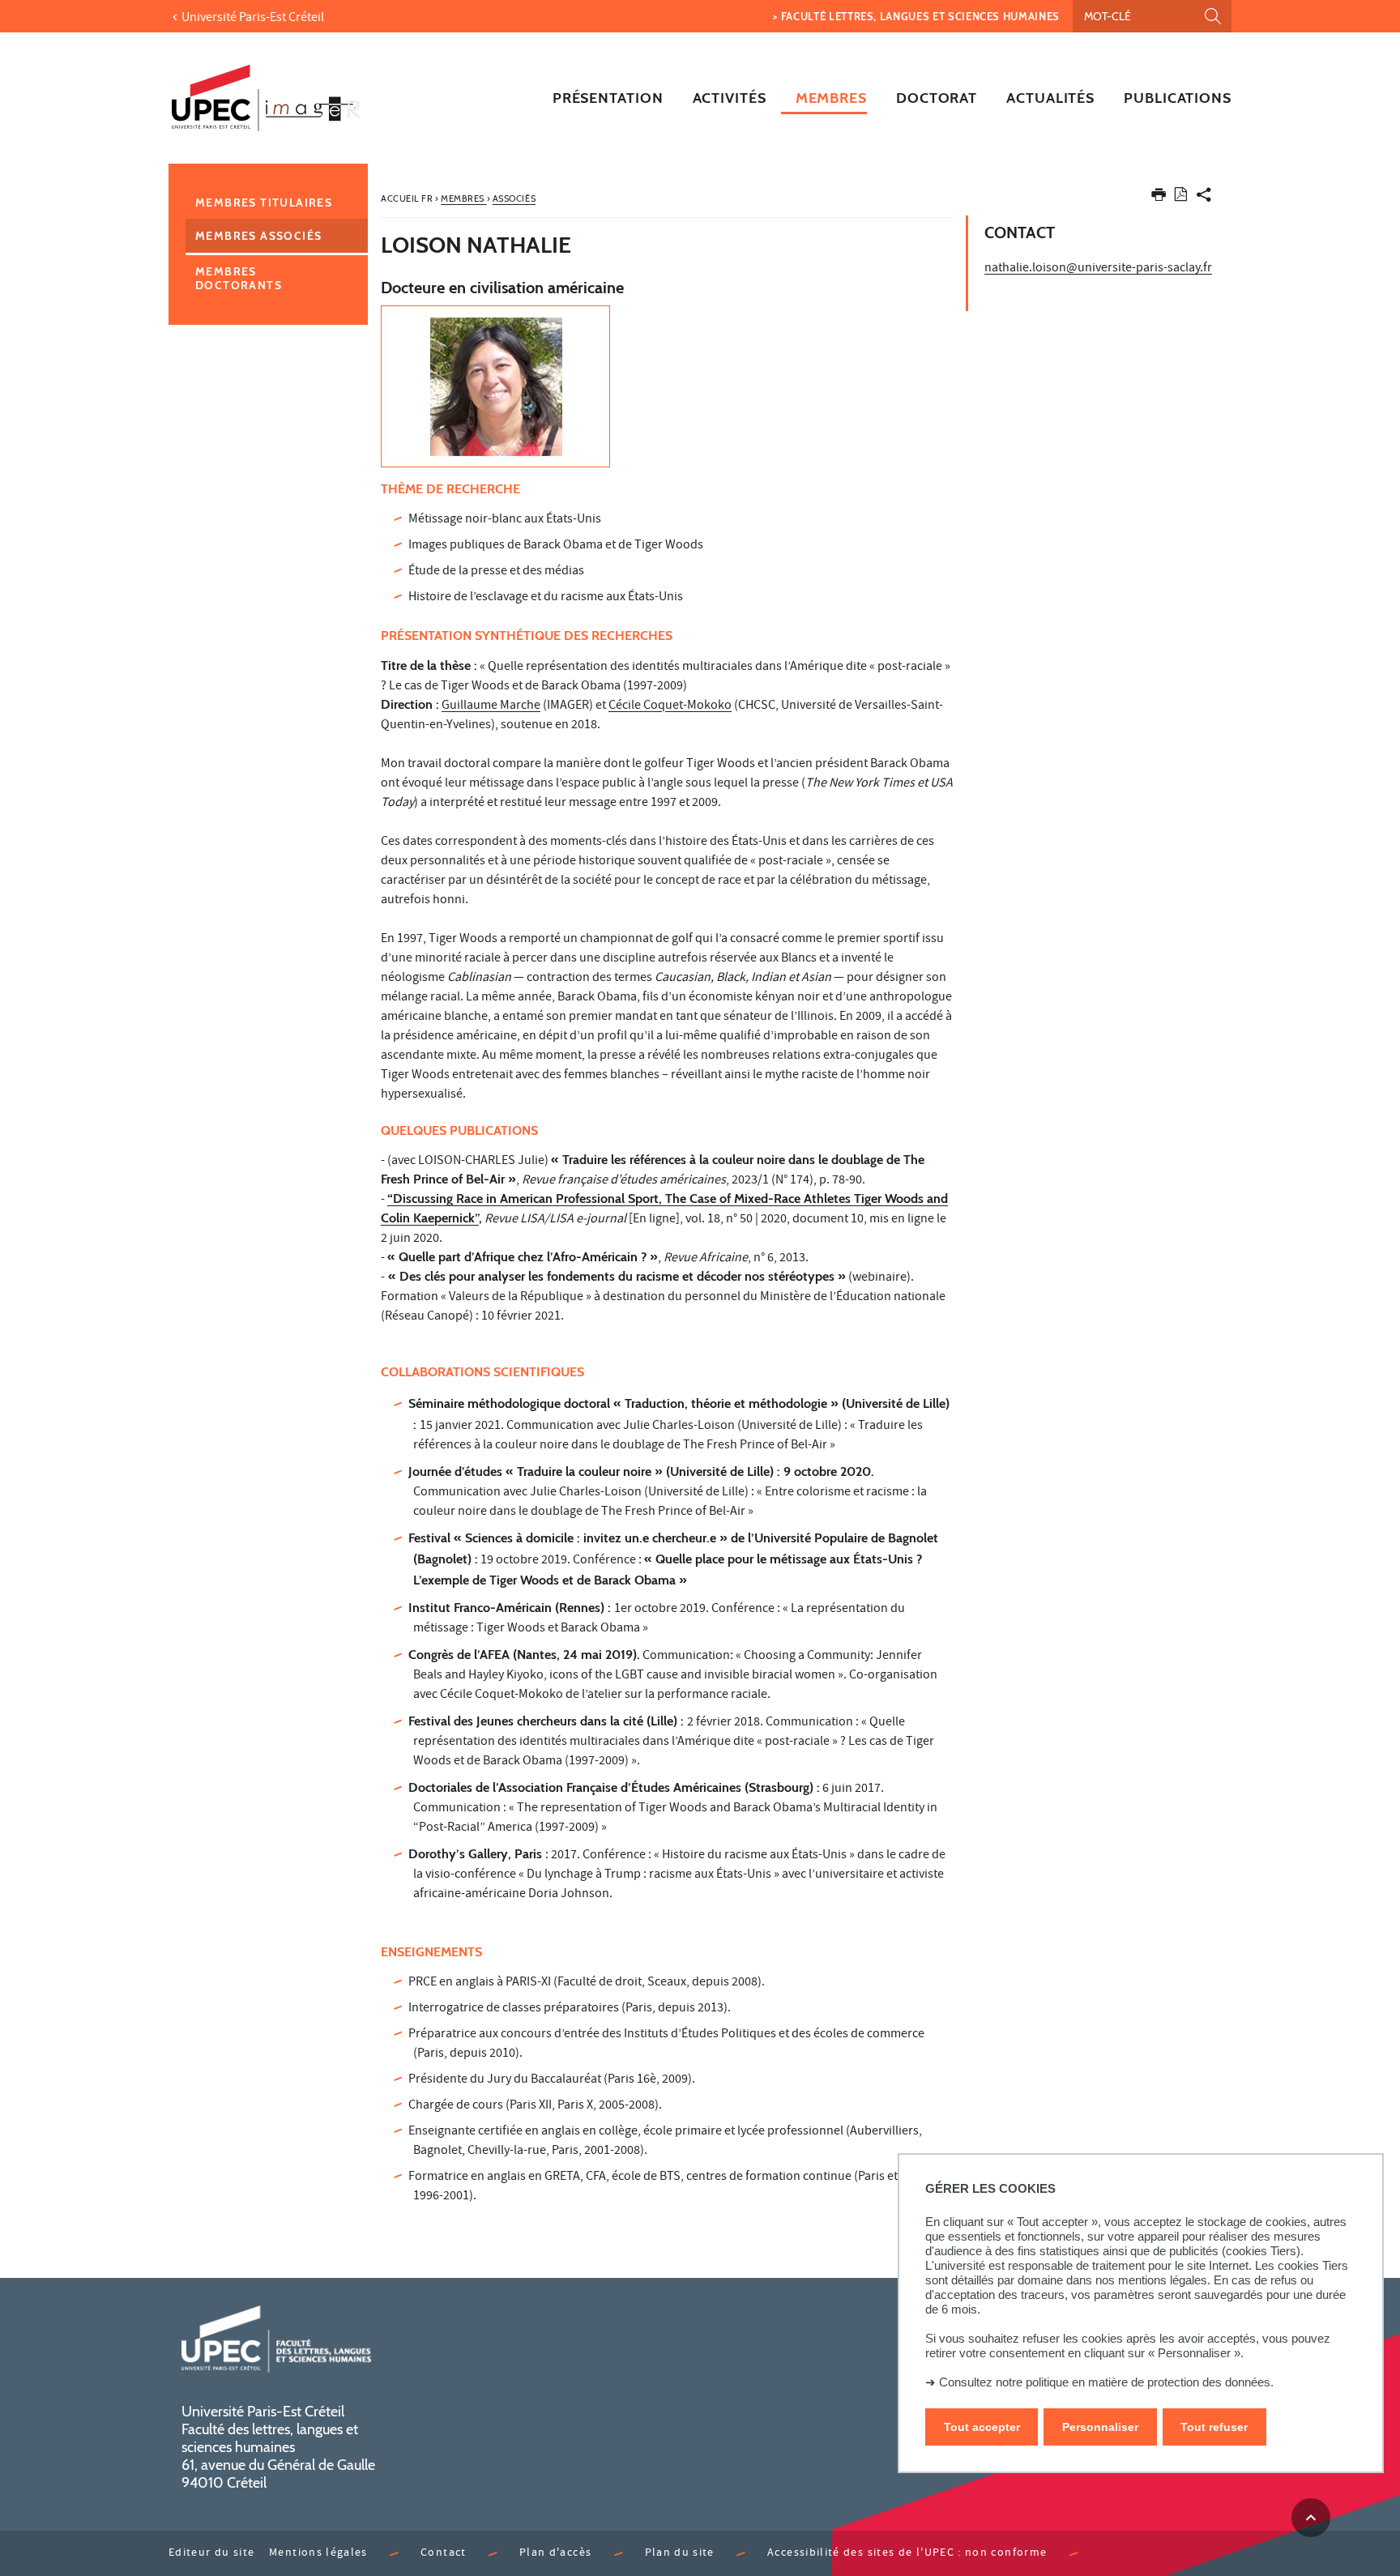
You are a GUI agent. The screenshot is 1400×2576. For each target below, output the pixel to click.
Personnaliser (1100, 2426)
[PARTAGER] (1204, 198)
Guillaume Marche (491, 706)
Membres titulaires (264, 203)
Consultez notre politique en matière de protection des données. (1106, 2382)
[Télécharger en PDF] (1181, 197)
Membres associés (258, 236)
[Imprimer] (1159, 198)
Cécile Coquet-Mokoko (670, 706)
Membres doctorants (239, 278)
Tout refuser (1214, 2426)
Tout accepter (982, 2426)
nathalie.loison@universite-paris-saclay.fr (1098, 269)
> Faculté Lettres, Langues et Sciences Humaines (916, 16)
